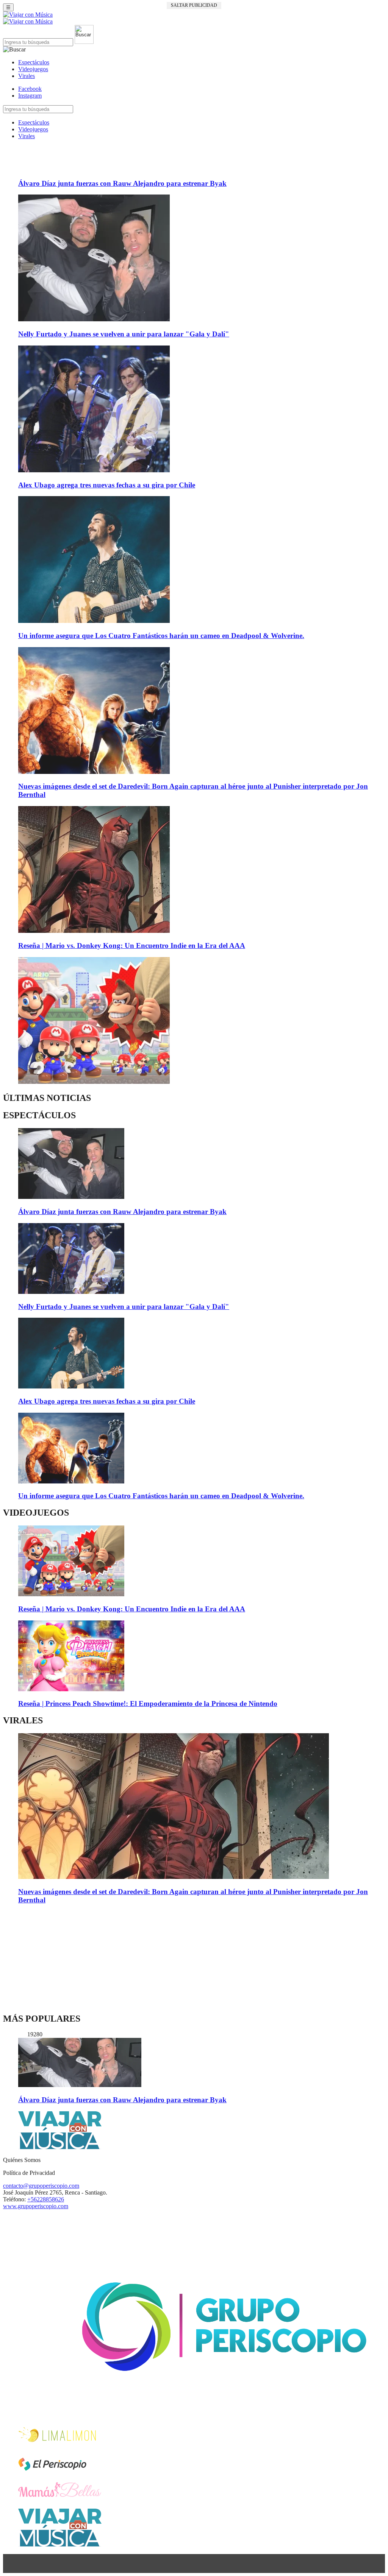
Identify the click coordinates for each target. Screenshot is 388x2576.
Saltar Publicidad (194, 5)
